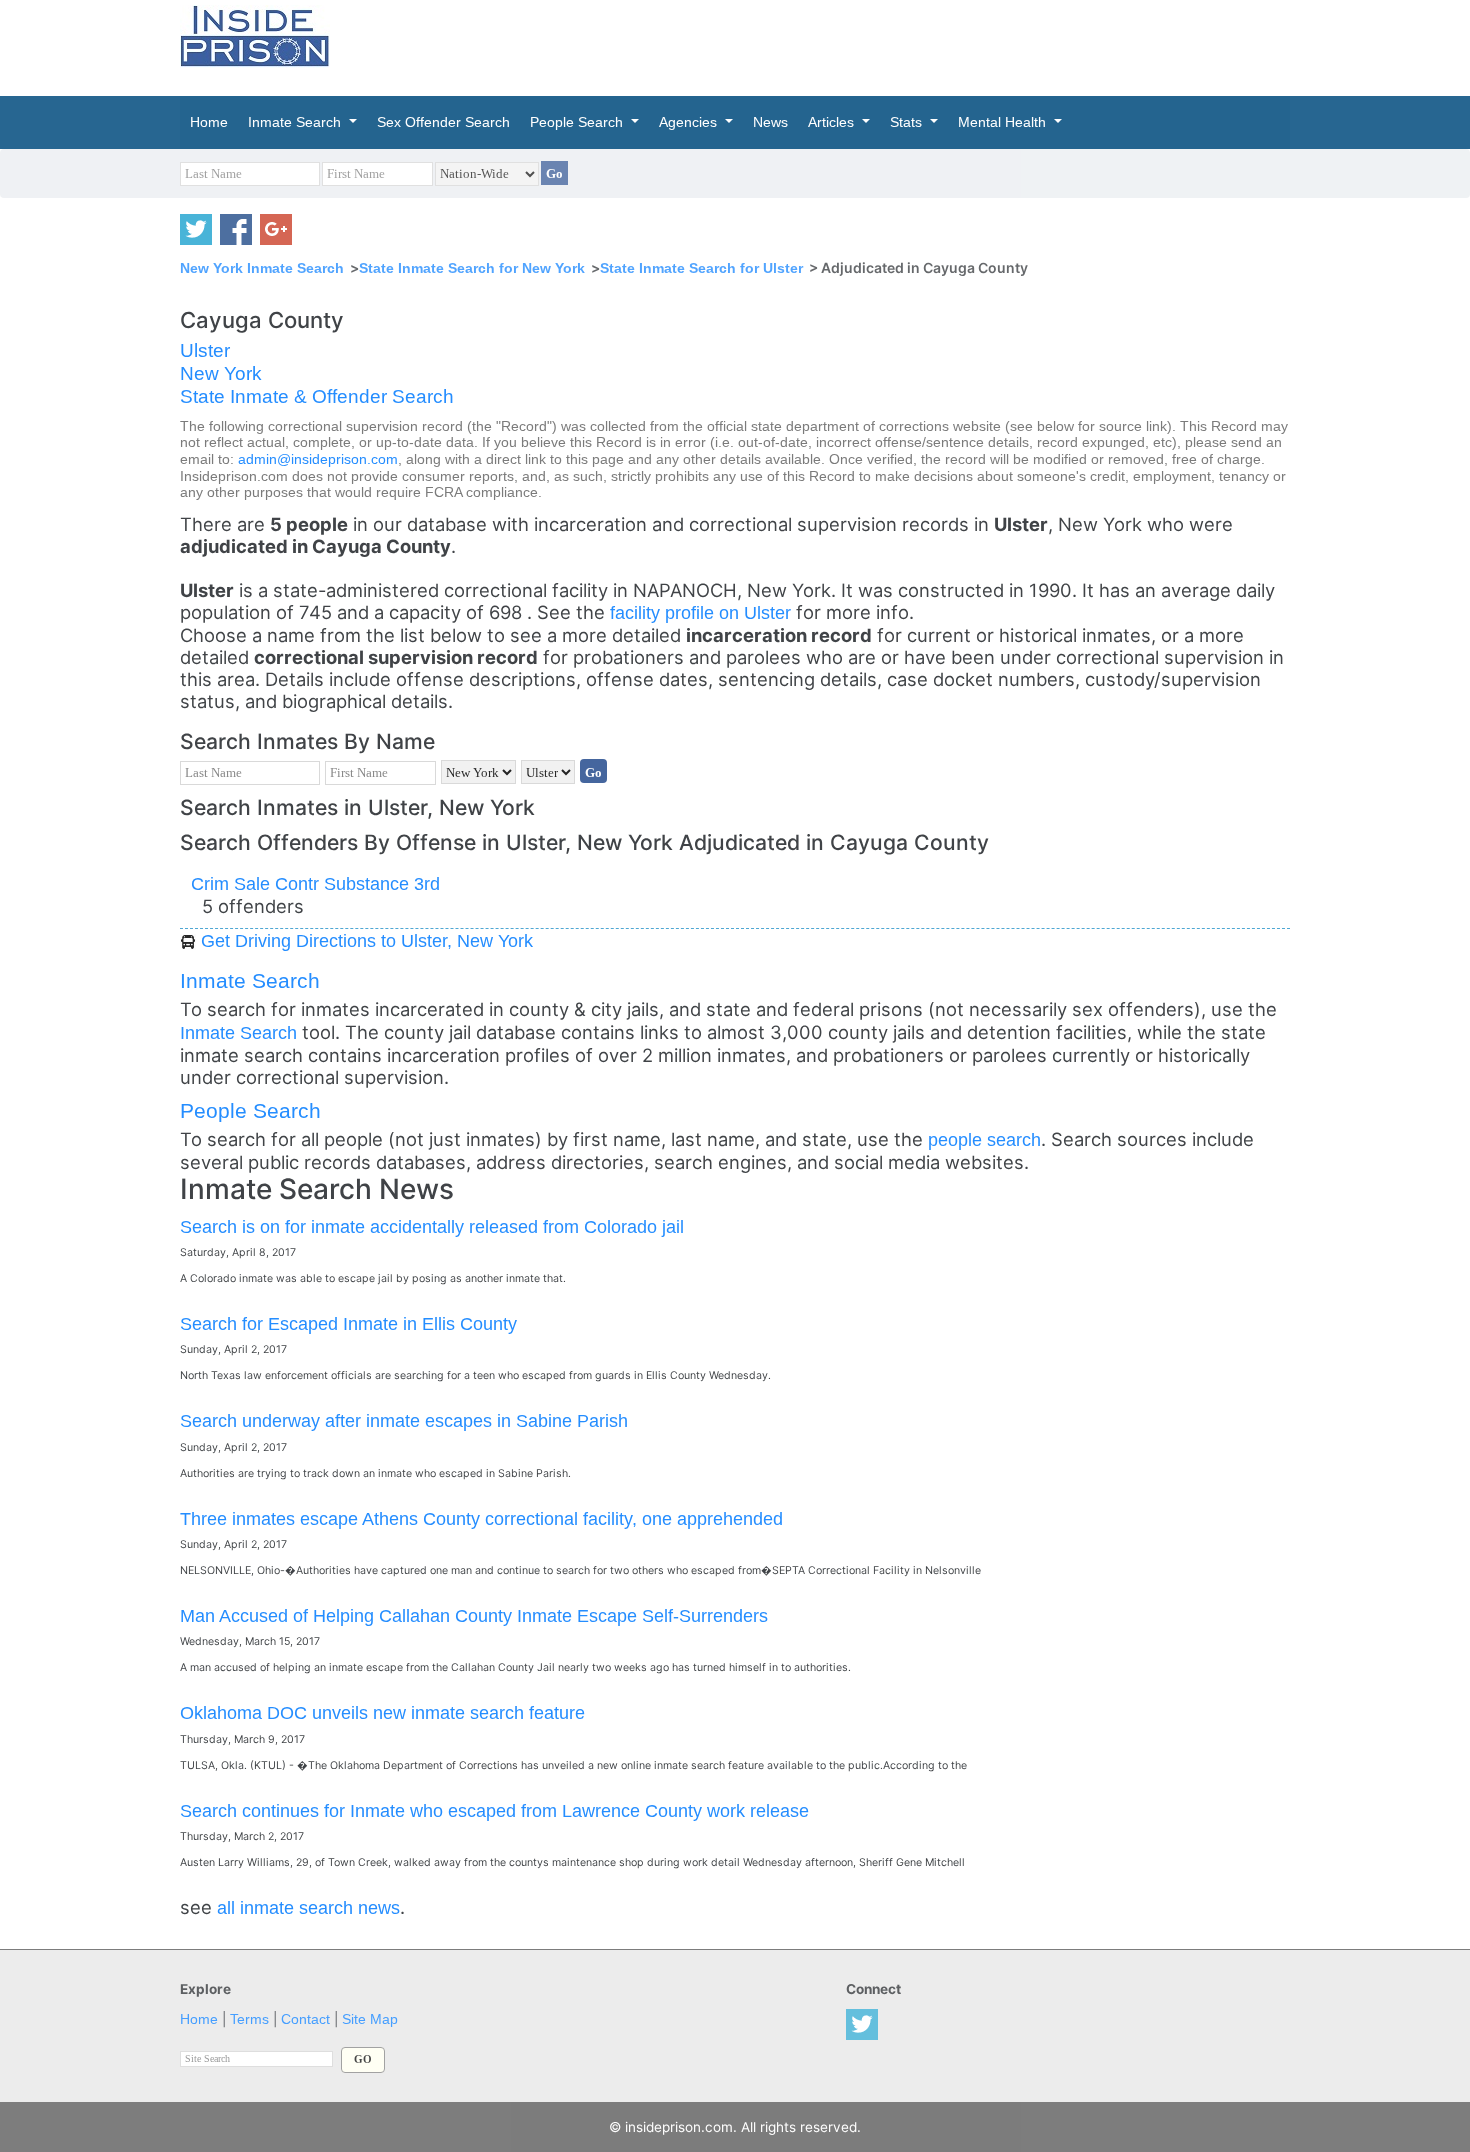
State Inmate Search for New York (472, 268)
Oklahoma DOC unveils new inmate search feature (382, 1712)
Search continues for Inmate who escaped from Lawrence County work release (494, 1810)
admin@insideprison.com (318, 459)
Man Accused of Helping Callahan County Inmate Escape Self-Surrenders (474, 1615)
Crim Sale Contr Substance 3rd (315, 883)
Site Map (370, 2019)
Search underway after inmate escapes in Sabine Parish (404, 1420)
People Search (250, 1110)
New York (221, 373)
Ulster (205, 350)
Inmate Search (250, 980)
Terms (249, 2019)
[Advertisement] (829, 45)
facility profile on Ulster (703, 612)
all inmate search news (308, 1907)
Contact (305, 2019)
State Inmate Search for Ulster (701, 268)
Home (199, 2019)
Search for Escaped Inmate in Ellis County (348, 1323)
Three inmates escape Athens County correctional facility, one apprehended (481, 1518)
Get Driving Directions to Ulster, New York (367, 940)
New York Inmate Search (262, 268)
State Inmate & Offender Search (317, 396)
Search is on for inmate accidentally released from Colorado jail (432, 1226)
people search (984, 1139)
